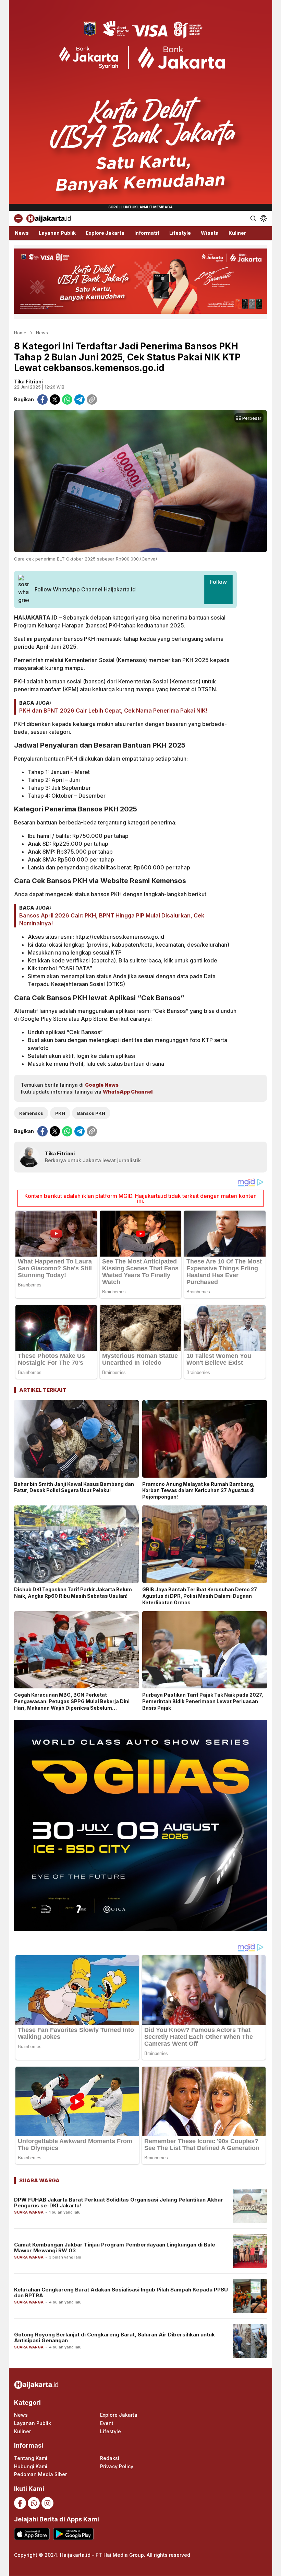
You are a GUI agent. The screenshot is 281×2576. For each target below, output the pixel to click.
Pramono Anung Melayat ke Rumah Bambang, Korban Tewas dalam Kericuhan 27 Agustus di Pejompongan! (198, 1491)
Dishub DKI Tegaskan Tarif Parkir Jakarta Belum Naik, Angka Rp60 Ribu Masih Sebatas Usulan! (73, 1593)
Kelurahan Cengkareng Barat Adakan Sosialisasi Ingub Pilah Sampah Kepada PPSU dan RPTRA (121, 2292)
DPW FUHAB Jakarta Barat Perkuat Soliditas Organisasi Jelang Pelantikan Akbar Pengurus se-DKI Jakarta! (119, 2203)
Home (20, 333)
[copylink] (92, 400)
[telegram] (80, 400)
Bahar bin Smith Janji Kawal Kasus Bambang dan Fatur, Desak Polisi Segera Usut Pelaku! (74, 1487)
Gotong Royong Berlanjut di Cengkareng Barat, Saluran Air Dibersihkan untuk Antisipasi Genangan (114, 2337)
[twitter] (55, 400)
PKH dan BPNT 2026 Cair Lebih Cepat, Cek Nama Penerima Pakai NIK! (113, 711)
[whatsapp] (67, 400)
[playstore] (73, 2534)
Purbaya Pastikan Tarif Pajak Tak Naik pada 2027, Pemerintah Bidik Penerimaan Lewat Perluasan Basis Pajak (203, 1701)
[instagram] (47, 2503)
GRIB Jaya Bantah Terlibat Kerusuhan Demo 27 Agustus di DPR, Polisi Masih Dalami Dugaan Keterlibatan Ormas (200, 1596)
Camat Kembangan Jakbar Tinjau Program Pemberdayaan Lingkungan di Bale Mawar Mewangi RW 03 (115, 2248)
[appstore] (32, 2534)
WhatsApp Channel (128, 1092)
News (42, 333)
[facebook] (42, 400)
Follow (218, 582)
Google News (102, 1085)
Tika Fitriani (28, 382)
